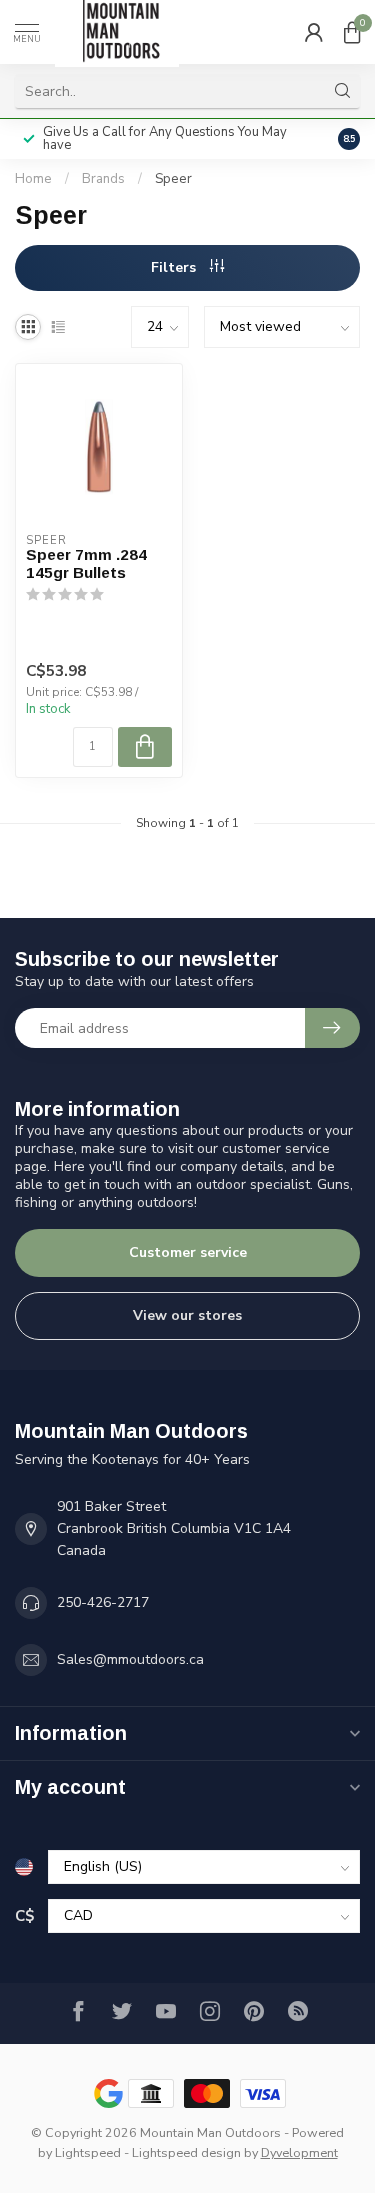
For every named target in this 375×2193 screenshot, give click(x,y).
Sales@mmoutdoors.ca (130, 1659)
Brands (103, 179)
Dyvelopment (299, 2152)
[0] (352, 32)
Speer (173, 179)
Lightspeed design (186, 2152)
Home (33, 179)
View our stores (187, 1315)
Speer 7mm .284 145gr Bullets (86, 563)
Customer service (188, 1252)
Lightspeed (88, 2152)
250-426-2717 (103, 1602)
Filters (175, 267)
